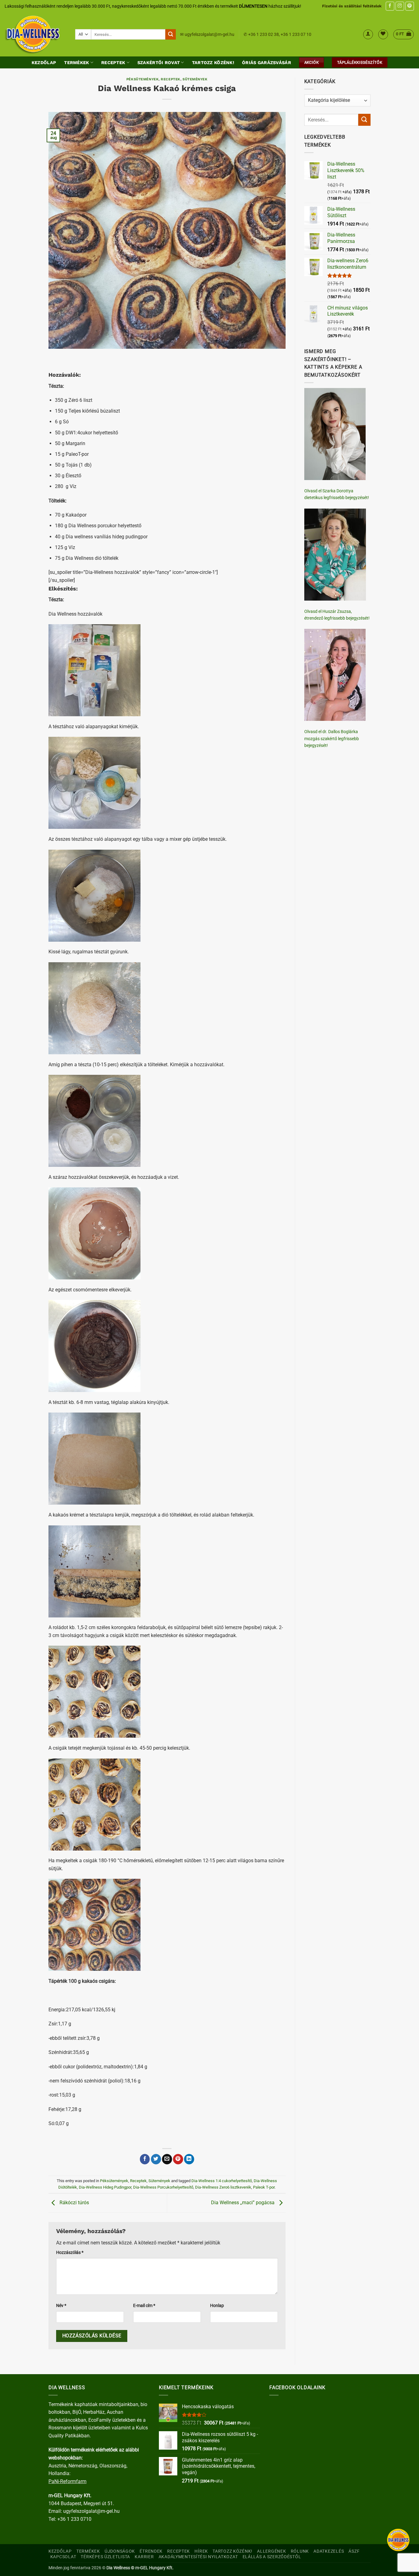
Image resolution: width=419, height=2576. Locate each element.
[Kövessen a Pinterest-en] (410, 6)
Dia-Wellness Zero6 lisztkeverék (223, 2187)
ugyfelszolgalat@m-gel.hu (209, 34)
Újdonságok (120, 2551)
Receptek (113, 63)
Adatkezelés (329, 2551)
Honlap (217, 2306)
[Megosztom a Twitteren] (156, 2159)
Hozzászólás (70, 2253)
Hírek (201, 2551)
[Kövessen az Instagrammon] (400, 6)
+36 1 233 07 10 (296, 34)
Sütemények (195, 79)
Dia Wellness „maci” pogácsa (243, 2203)
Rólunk (300, 2551)
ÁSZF (354, 2551)
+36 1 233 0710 (74, 2519)
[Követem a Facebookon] (390, 6)
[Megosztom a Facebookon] (145, 2159)
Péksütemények (142, 79)
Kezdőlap (44, 63)
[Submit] (171, 34)
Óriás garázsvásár (267, 63)
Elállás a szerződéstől (272, 2557)
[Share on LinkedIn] (189, 2159)
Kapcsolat (63, 2557)
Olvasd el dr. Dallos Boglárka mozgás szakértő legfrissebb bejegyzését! (332, 738)
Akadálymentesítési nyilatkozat (198, 2557)
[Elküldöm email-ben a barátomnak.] (167, 2159)
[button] (368, 34)
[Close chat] (398, 2540)
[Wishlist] (383, 34)
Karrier (144, 2557)
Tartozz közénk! (213, 63)
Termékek (77, 63)
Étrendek (151, 2551)
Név (61, 2306)
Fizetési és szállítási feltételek (352, 6)
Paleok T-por (264, 2187)
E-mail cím (144, 2306)
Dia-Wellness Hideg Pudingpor (105, 2187)
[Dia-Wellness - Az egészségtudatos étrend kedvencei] (35, 34)
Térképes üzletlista (105, 2557)
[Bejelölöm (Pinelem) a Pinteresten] (178, 2159)
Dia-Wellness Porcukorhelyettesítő (163, 2187)
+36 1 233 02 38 (263, 34)
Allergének (271, 2551)
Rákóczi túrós (74, 2203)
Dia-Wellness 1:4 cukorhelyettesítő (222, 2181)
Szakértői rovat (159, 63)
